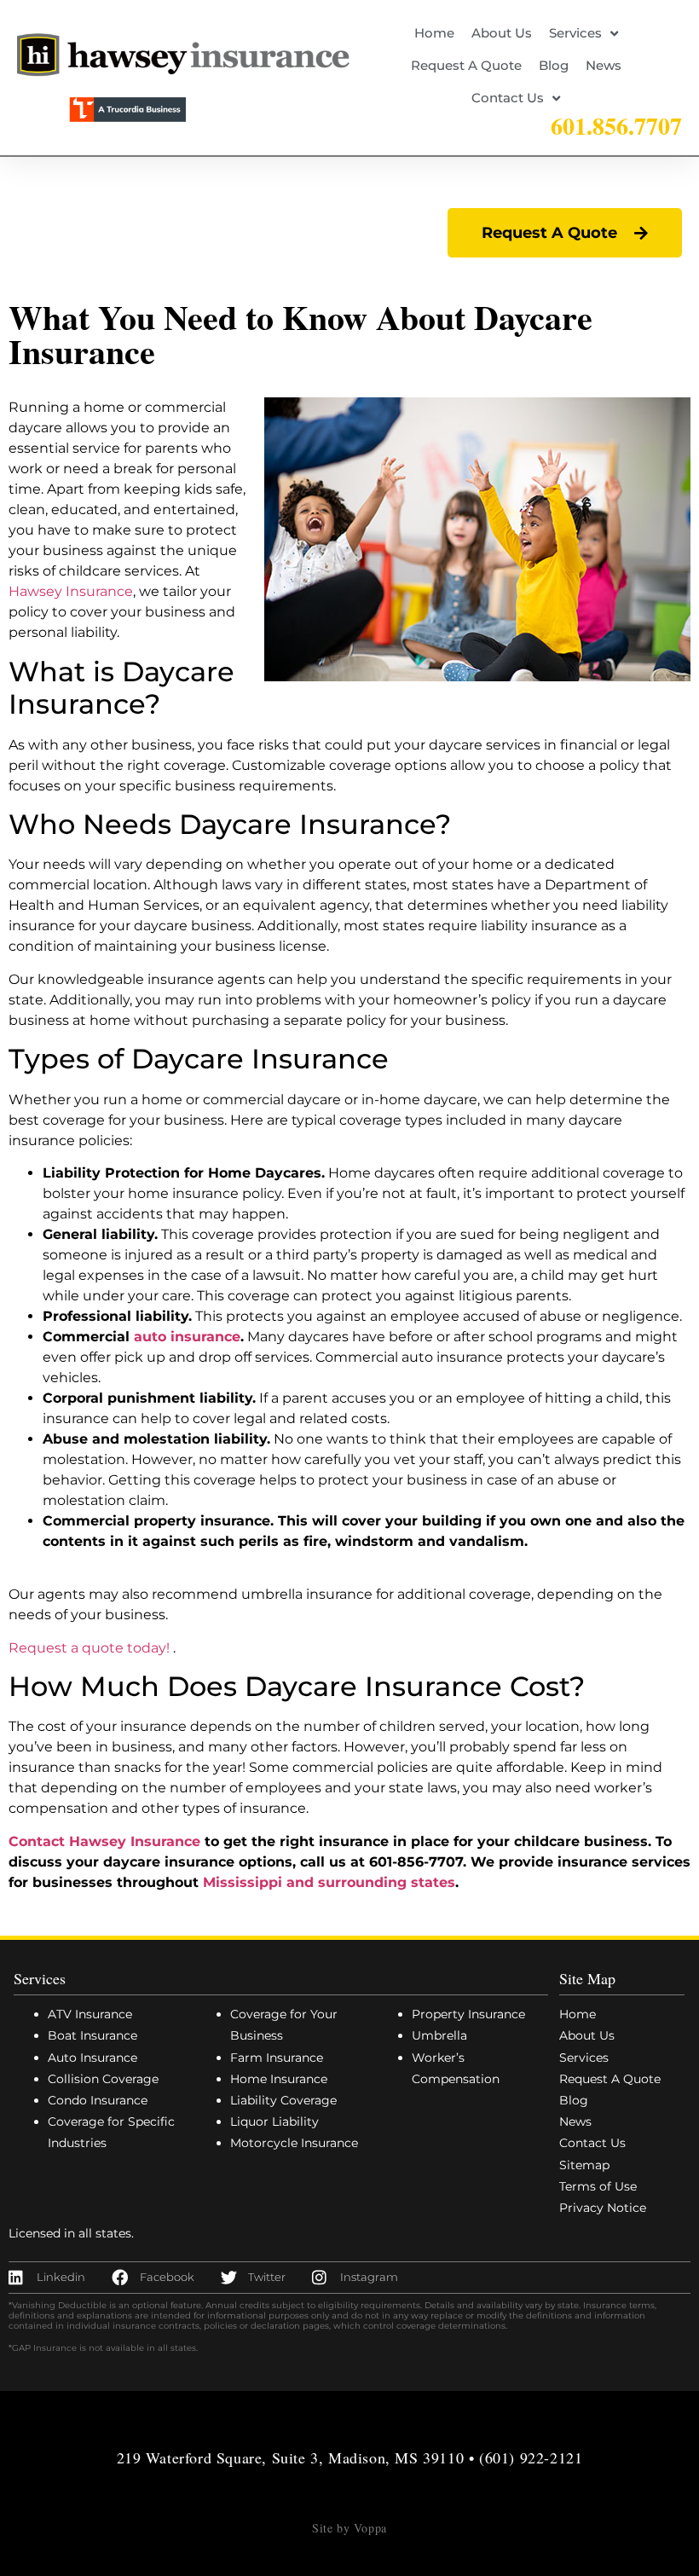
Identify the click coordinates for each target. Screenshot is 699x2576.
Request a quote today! (89, 1648)
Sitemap (584, 2165)
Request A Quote (466, 65)
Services (575, 33)
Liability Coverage (283, 2100)
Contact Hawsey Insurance (104, 1841)
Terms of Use (598, 2186)
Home (434, 33)
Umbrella (439, 2035)
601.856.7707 (616, 126)
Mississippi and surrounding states (329, 1882)
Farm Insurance (277, 2058)
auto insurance (187, 1337)
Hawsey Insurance (71, 591)
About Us (502, 33)
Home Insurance (279, 2079)
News (604, 65)
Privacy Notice (603, 2208)
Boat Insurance (92, 2035)
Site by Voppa (349, 2528)
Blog (554, 65)
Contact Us (508, 98)
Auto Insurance (92, 2058)
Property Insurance (468, 2014)
